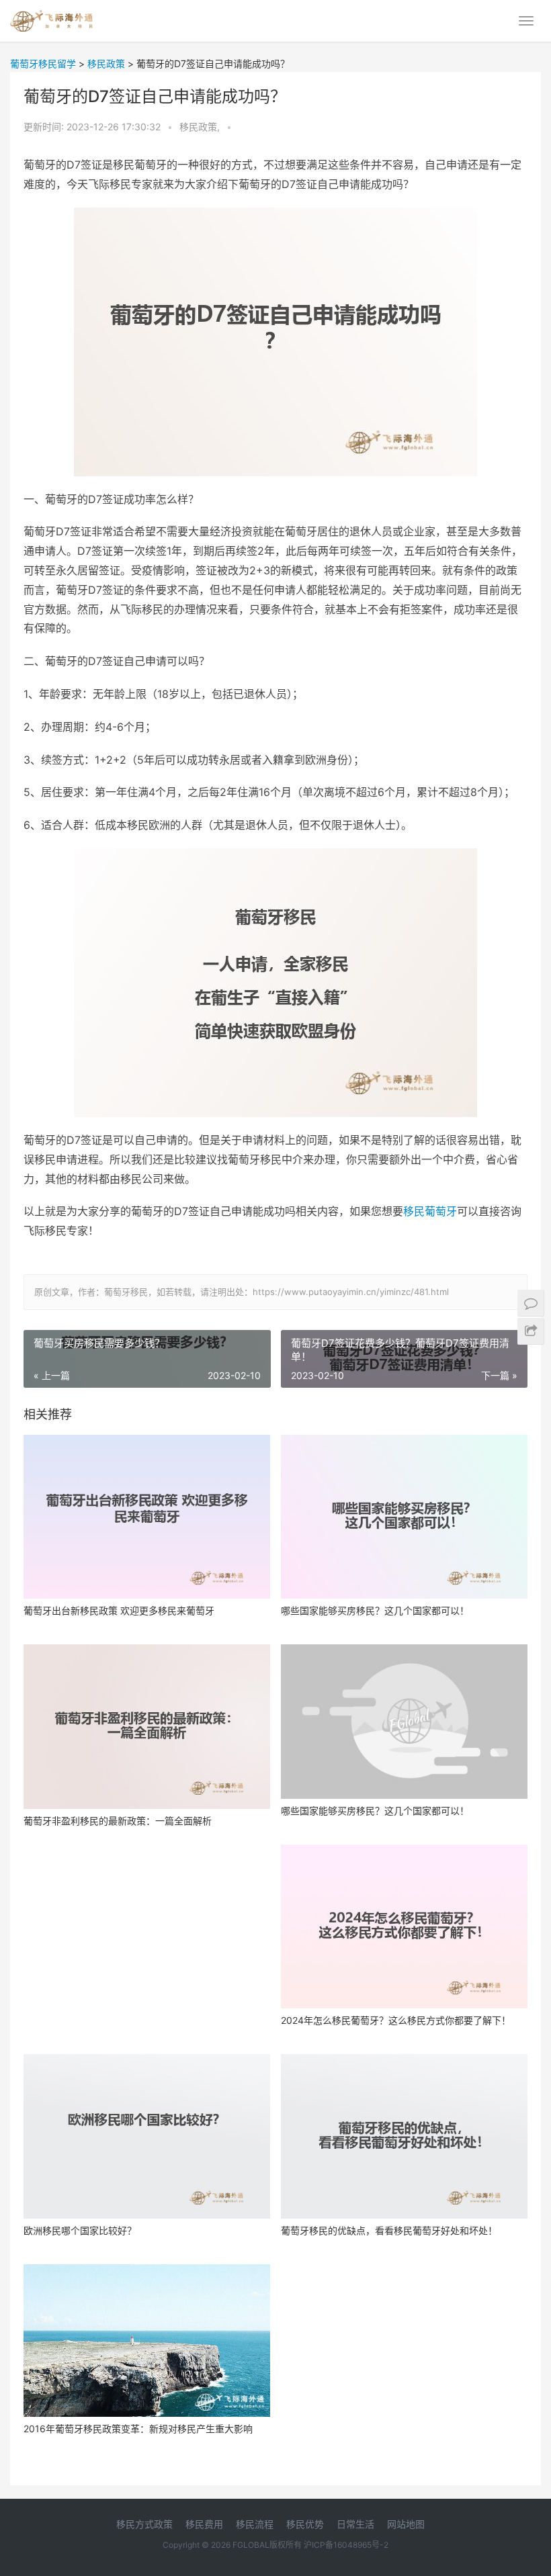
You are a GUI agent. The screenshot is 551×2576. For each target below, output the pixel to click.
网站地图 (406, 2524)
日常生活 (355, 2524)
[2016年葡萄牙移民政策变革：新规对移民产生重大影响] (147, 2341)
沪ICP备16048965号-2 (346, 2545)
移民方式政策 (144, 2524)
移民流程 (255, 2524)
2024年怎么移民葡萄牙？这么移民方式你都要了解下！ (396, 2020)
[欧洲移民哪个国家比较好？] (147, 2136)
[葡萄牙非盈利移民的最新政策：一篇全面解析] (147, 1727)
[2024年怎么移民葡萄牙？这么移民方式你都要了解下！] (404, 1927)
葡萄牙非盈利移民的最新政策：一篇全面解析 (118, 1821)
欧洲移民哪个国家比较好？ (80, 2230)
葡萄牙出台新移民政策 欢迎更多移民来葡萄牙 (119, 1610)
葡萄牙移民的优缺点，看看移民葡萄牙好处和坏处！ (389, 2230)
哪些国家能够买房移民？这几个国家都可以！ (375, 1610)
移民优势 (305, 2524)
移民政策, (201, 127)
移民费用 (204, 2524)
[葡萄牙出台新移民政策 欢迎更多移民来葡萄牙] (147, 1517)
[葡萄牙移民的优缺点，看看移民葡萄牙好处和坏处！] (404, 2136)
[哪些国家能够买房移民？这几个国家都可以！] (404, 1517)
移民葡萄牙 (430, 1211)
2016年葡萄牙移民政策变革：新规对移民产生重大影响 (138, 2429)
